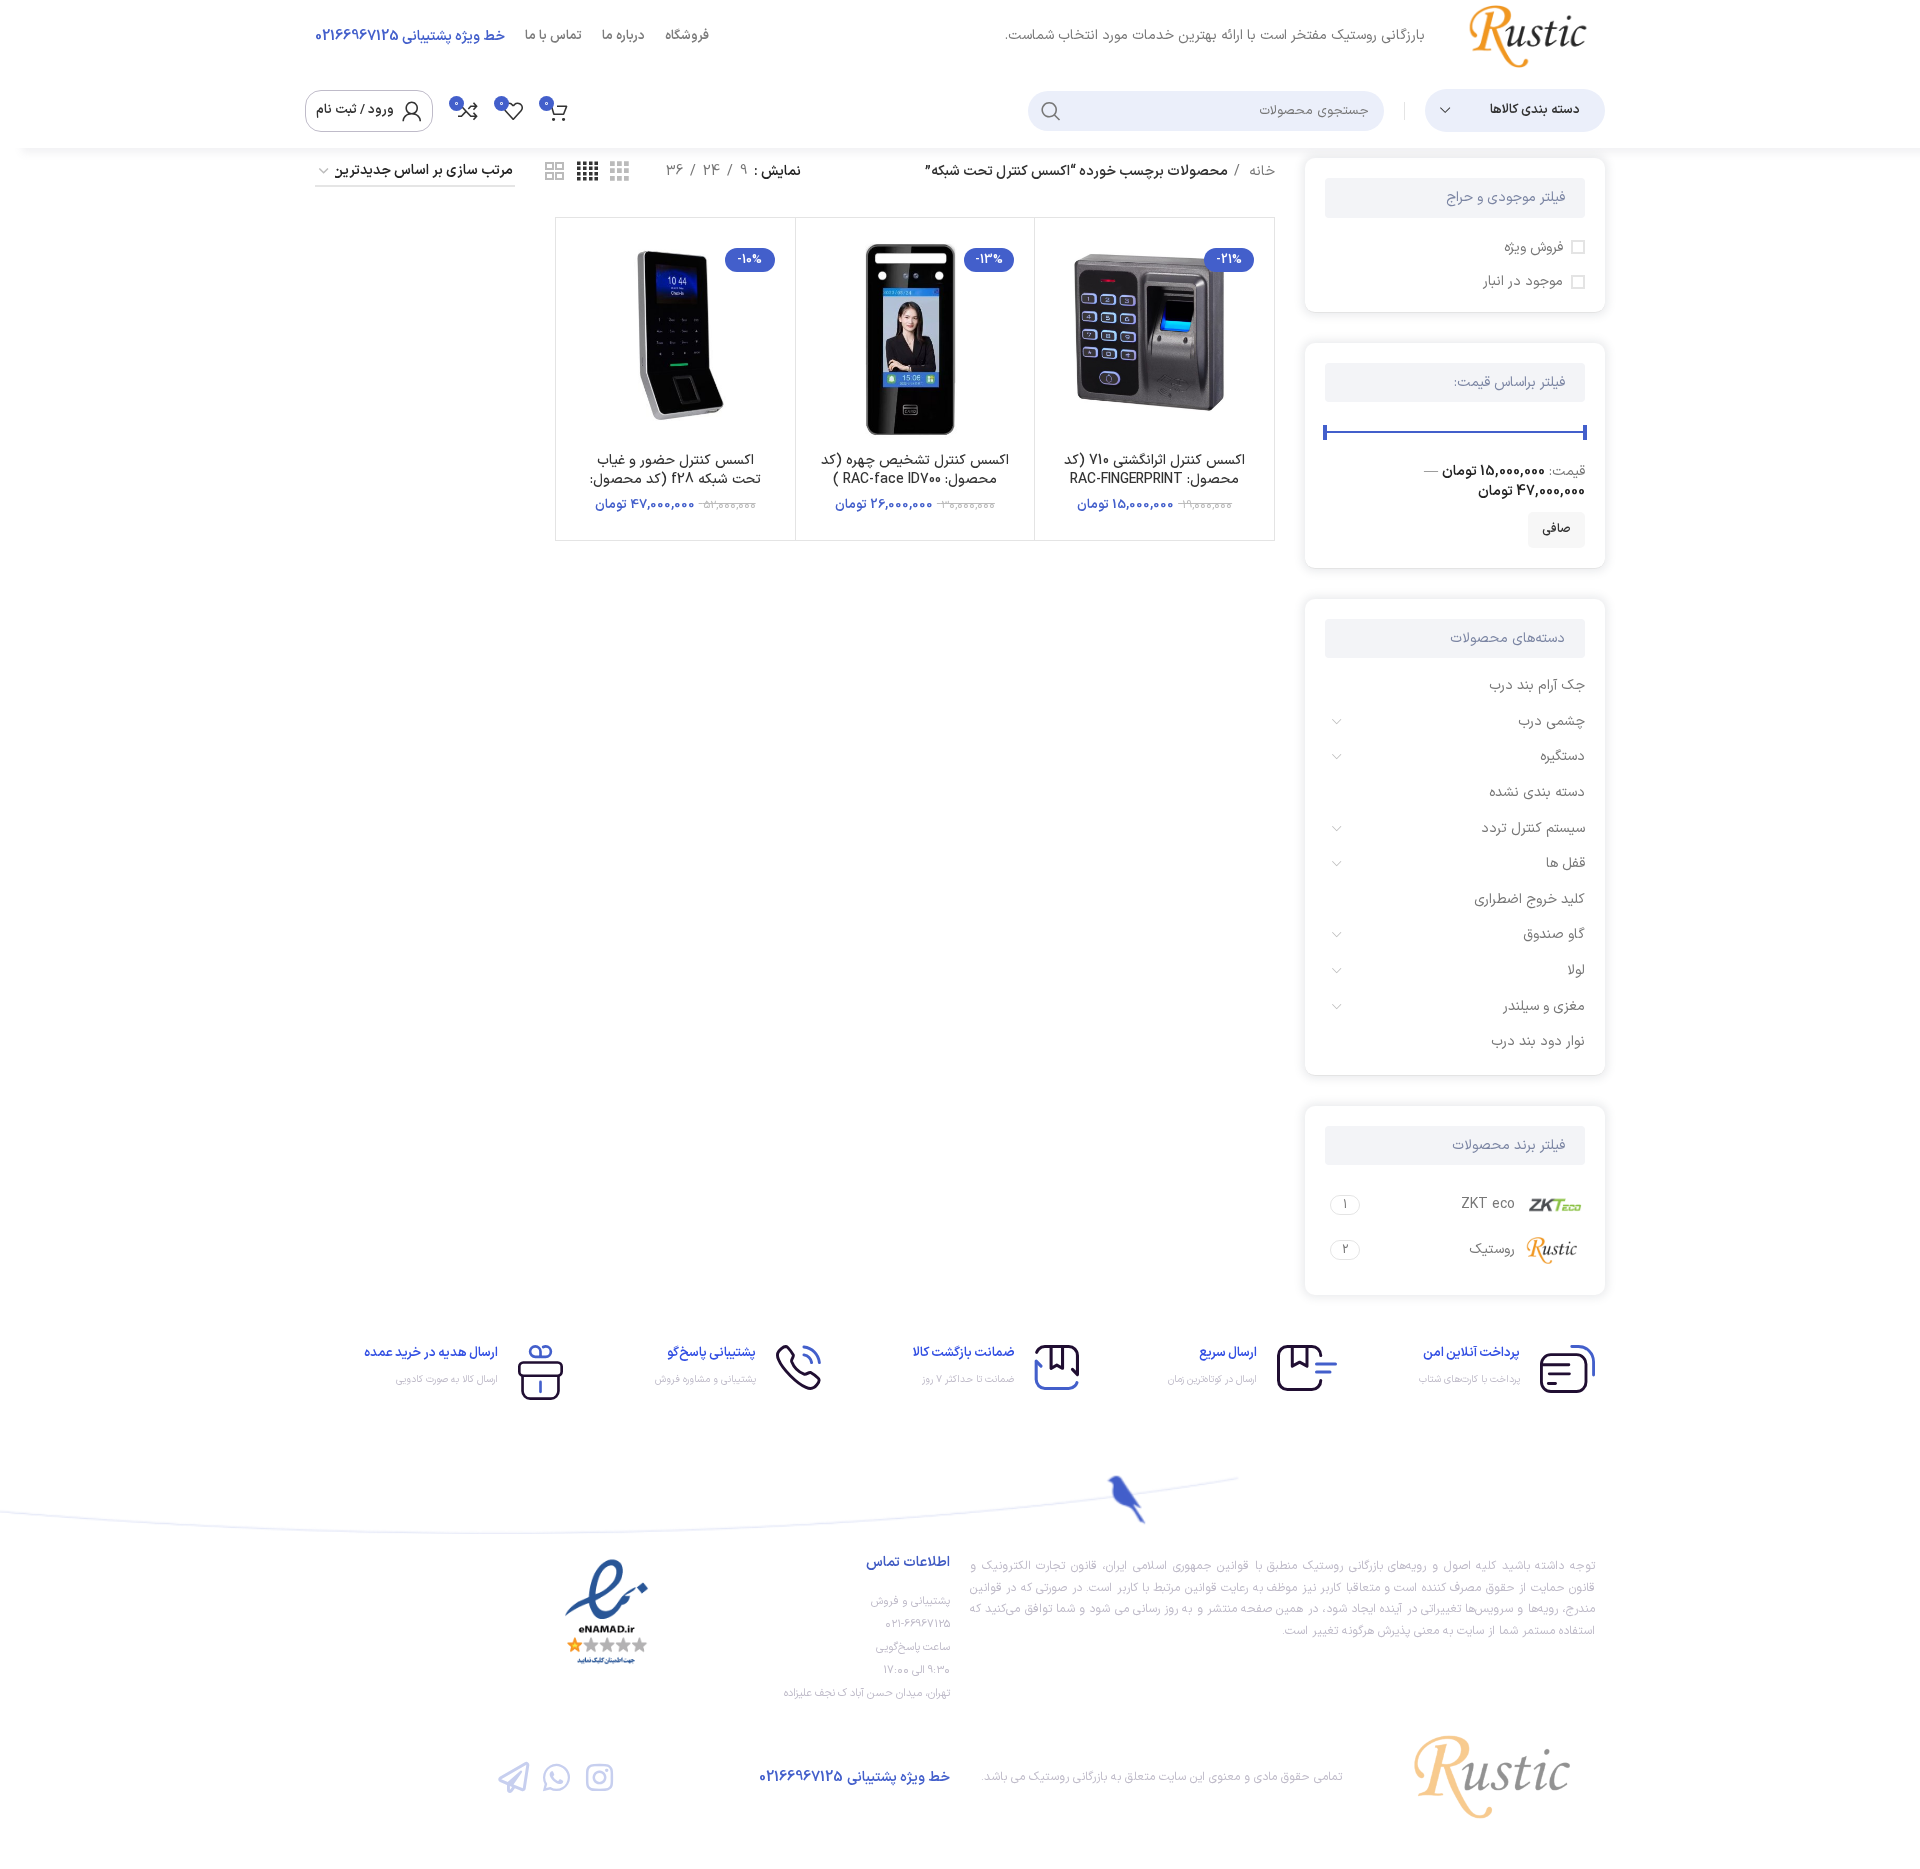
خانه (1260, 171)
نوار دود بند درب (1538, 1041)
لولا (1576, 970)
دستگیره (1562, 756)
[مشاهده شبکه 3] (619, 172)
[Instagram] (599, 1777)
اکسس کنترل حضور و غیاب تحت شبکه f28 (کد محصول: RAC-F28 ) (675, 480)
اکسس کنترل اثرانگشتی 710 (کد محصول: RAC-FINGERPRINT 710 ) (1154, 480)
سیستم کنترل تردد (1533, 828)
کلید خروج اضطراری (1529, 899)
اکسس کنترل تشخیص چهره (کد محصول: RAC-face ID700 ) (915, 470)
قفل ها (1565, 863)
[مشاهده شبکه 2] (554, 172)
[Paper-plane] (512, 1777)
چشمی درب (1551, 721)
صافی (1556, 529)
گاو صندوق (1554, 934)
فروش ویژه (1533, 248)
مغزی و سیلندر (1544, 1006)
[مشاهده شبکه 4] (587, 172)
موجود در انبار (1523, 282)
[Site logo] (1535, 35)
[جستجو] (1051, 111)
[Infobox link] (1476, 1368)
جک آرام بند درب (1537, 685)
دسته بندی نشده (1537, 792)
